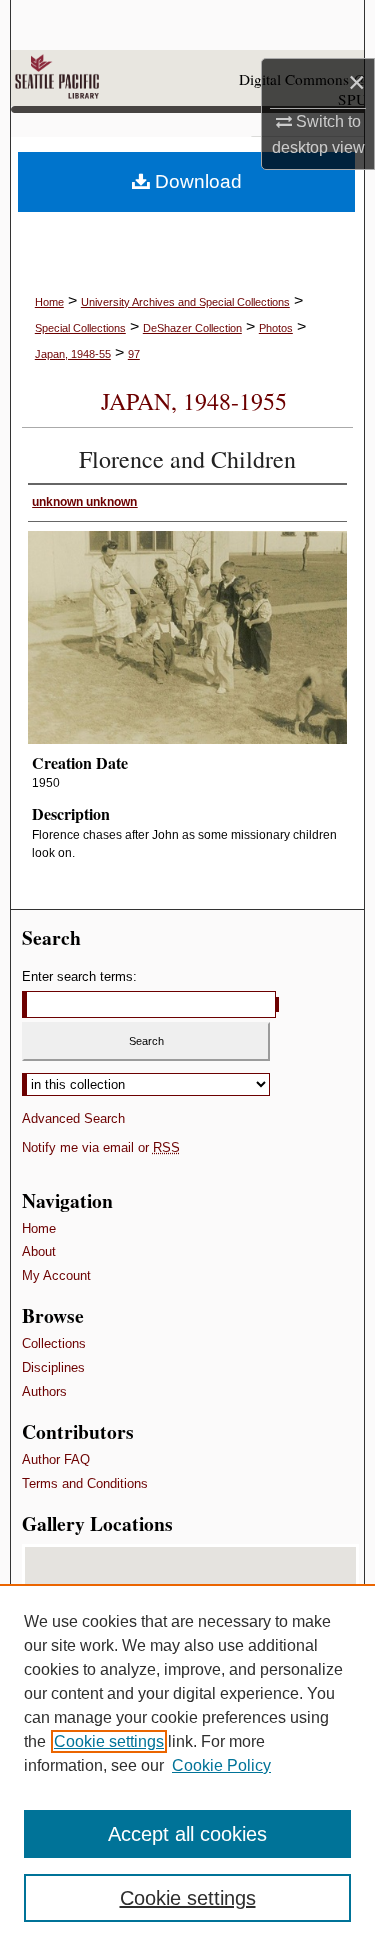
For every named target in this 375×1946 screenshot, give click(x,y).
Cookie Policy (221, 1765)
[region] (187, 1765)
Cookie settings (109, 1741)
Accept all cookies (187, 1834)
